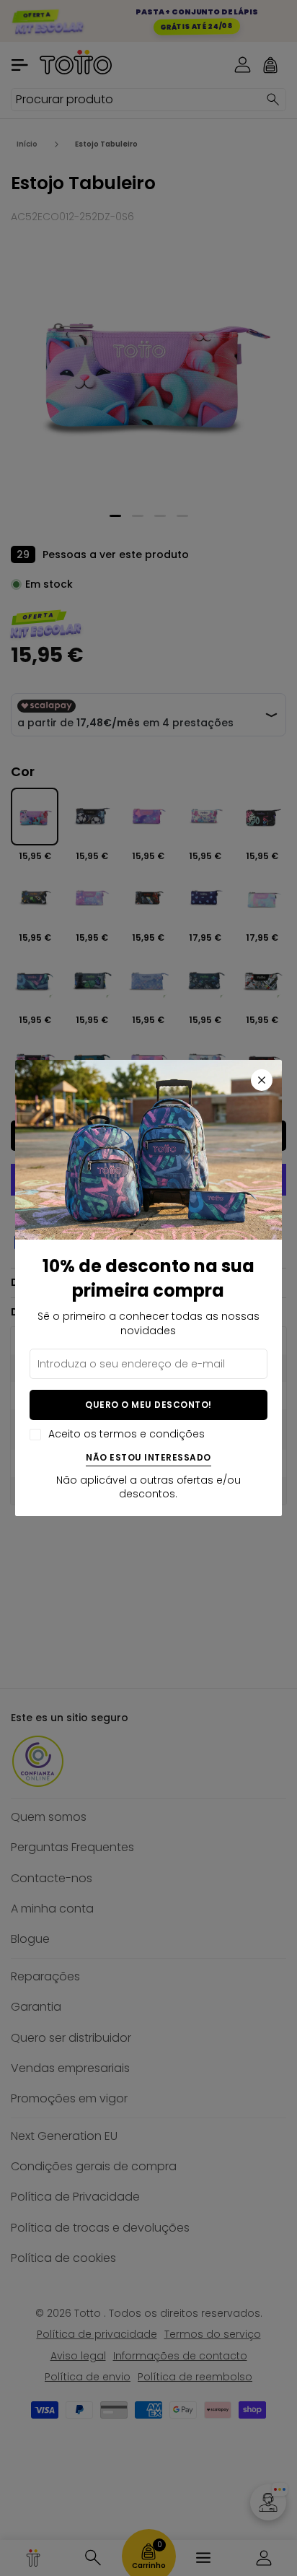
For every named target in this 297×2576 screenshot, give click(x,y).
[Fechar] (262, 1080)
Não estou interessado (148, 1458)
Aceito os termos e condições (127, 1434)
